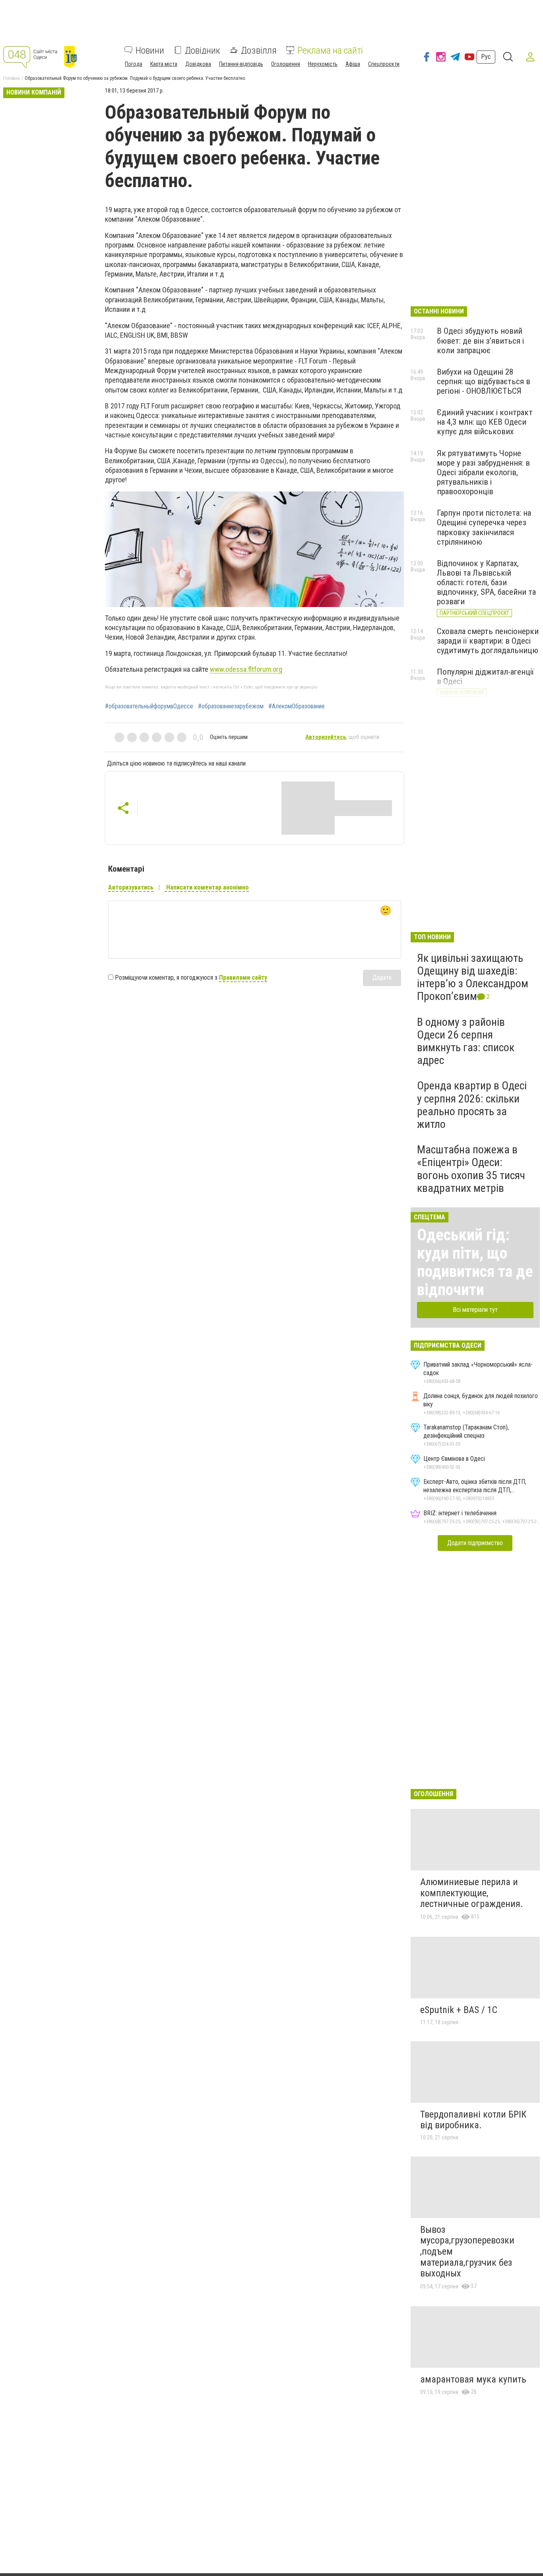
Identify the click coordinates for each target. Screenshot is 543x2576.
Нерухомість (323, 64)
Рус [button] (486, 57)
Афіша (353, 64)
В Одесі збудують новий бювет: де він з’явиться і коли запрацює (480, 340)
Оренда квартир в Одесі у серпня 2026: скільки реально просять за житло (472, 1105)
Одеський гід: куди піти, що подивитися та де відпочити (475, 1262)
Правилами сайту (243, 978)
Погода (134, 64)
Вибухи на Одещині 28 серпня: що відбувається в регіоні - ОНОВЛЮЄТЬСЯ (484, 381)
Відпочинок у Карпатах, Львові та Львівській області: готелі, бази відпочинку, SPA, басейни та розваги (486, 583)
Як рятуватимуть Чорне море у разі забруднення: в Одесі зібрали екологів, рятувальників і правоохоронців (483, 473)
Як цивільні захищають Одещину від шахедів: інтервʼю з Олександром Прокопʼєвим (473, 977)
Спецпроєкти (384, 64)
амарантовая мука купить (473, 2379)
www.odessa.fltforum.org (246, 669)
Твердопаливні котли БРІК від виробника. (473, 2120)
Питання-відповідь (241, 64)
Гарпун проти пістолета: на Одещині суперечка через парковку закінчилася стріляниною (484, 527)
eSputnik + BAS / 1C (459, 2010)
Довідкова (198, 64)
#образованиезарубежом (231, 706)
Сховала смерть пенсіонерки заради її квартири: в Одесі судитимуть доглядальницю (488, 641)
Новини (150, 50)
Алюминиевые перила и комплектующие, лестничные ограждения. (472, 1893)
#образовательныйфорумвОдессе (149, 706)
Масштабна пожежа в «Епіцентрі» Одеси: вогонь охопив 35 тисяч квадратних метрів (471, 1169)
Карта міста (164, 64)
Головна (12, 78)
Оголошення (286, 64)
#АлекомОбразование (297, 706)
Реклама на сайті (330, 50)
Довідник (203, 50)
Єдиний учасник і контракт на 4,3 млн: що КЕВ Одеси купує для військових (485, 422)
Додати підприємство (475, 1543)
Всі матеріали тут (475, 1310)
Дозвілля (259, 50)
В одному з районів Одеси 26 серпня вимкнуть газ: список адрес (466, 1041)
